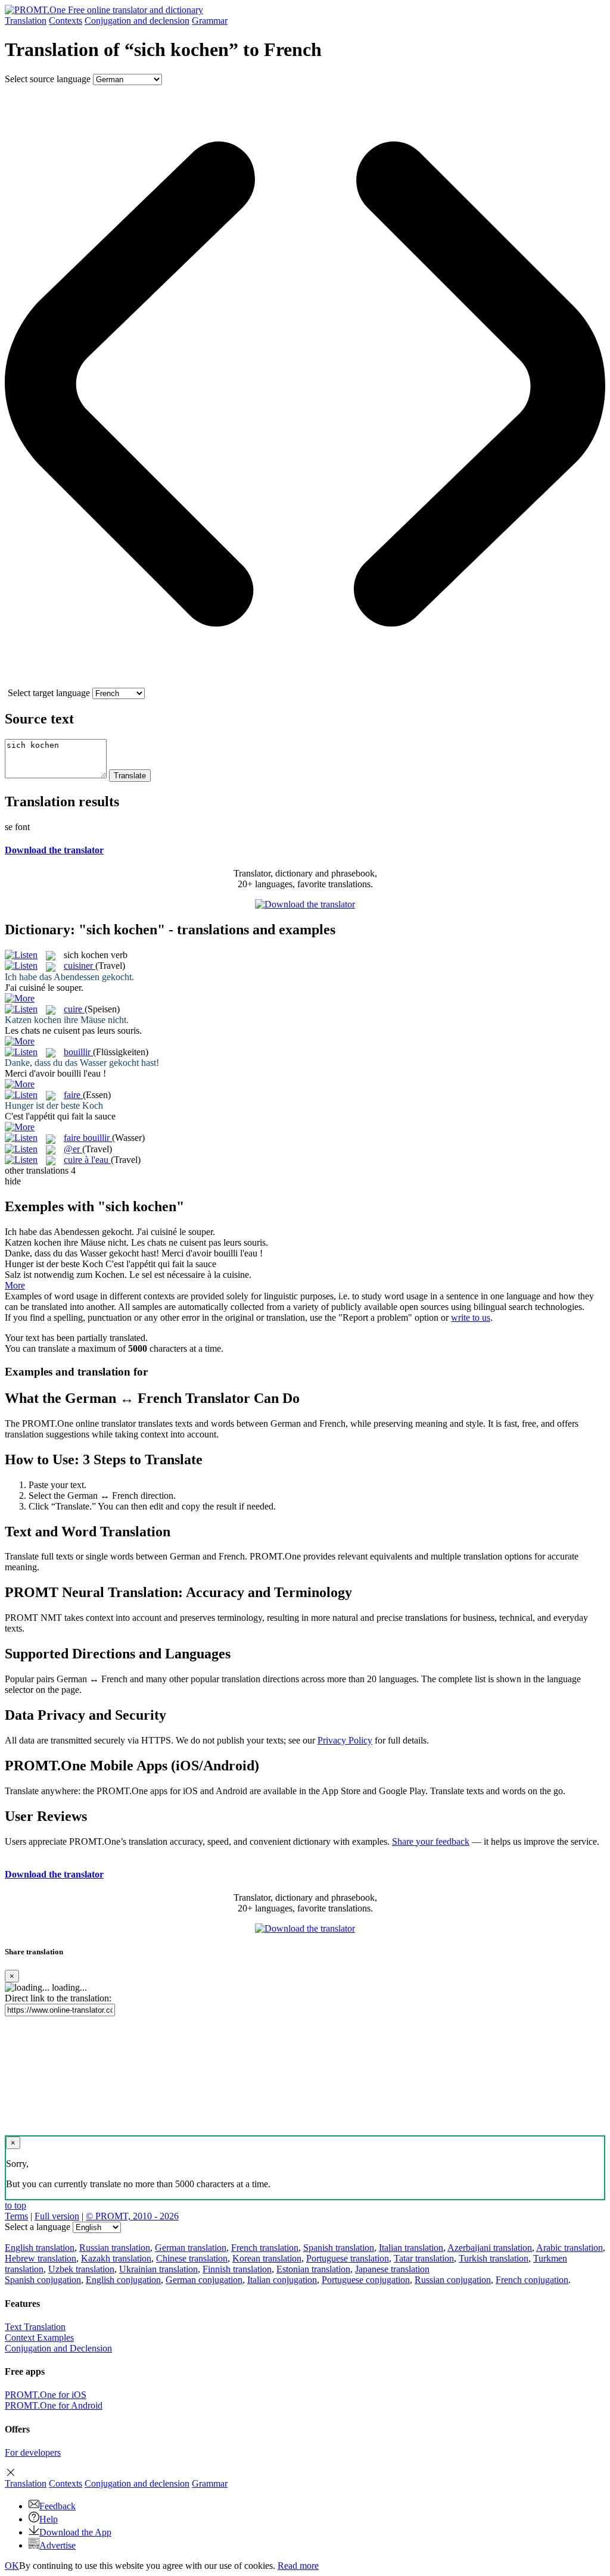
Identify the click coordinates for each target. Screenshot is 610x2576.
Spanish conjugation (43, 2280)
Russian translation (115, 2248)
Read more (298, 2566)
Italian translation (411, 2248)
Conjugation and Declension (58, 2348)
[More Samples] (20, 998)
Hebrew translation (41, 2258)
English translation (40, 2248)
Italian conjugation (282, 2280)
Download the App (75, 2532)
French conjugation (532, 2280)
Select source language (48, 79)
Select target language (49, 693)
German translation (191, 2248)
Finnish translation (237, 2269)
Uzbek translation (81, 2269)
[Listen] (21, 955)
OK (12, 2566)
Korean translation (267, 2258)
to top (15, 2205)
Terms (16, 2216)
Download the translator (54, 850)
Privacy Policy (345, 1740)
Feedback (57, 2506)
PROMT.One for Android (54, 2405)
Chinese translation (192, 2258)
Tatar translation (424, 2258)
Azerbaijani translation (490, 2248)
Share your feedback (431, 1841)
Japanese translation (392, 2269)
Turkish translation (494, 2258)
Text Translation (35, 2327)
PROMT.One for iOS (46, 2395)
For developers (33, 2452)
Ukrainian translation (158, 2269)
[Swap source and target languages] (305, 682)
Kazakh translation (116, 2258)
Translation (26, 21)
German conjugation (204, 2280)
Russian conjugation (453, 2280)
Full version (57, 2216)
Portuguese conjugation (366, 2280)
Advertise (57, 2545)
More (15, 1285)
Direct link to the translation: (58, 1998)
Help (49, 2519)
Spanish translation (339, 2248)
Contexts (66, 21)
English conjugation (123, 2280)
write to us (471, 1317)
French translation (265, 2248)
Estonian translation (313, 2269)
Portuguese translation (348, 2258)
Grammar (210, 21)
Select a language (38, 2227)
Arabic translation (569, 2248)
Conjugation (137, 21)
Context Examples (39, 2338)
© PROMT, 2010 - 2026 (132, 2216)
